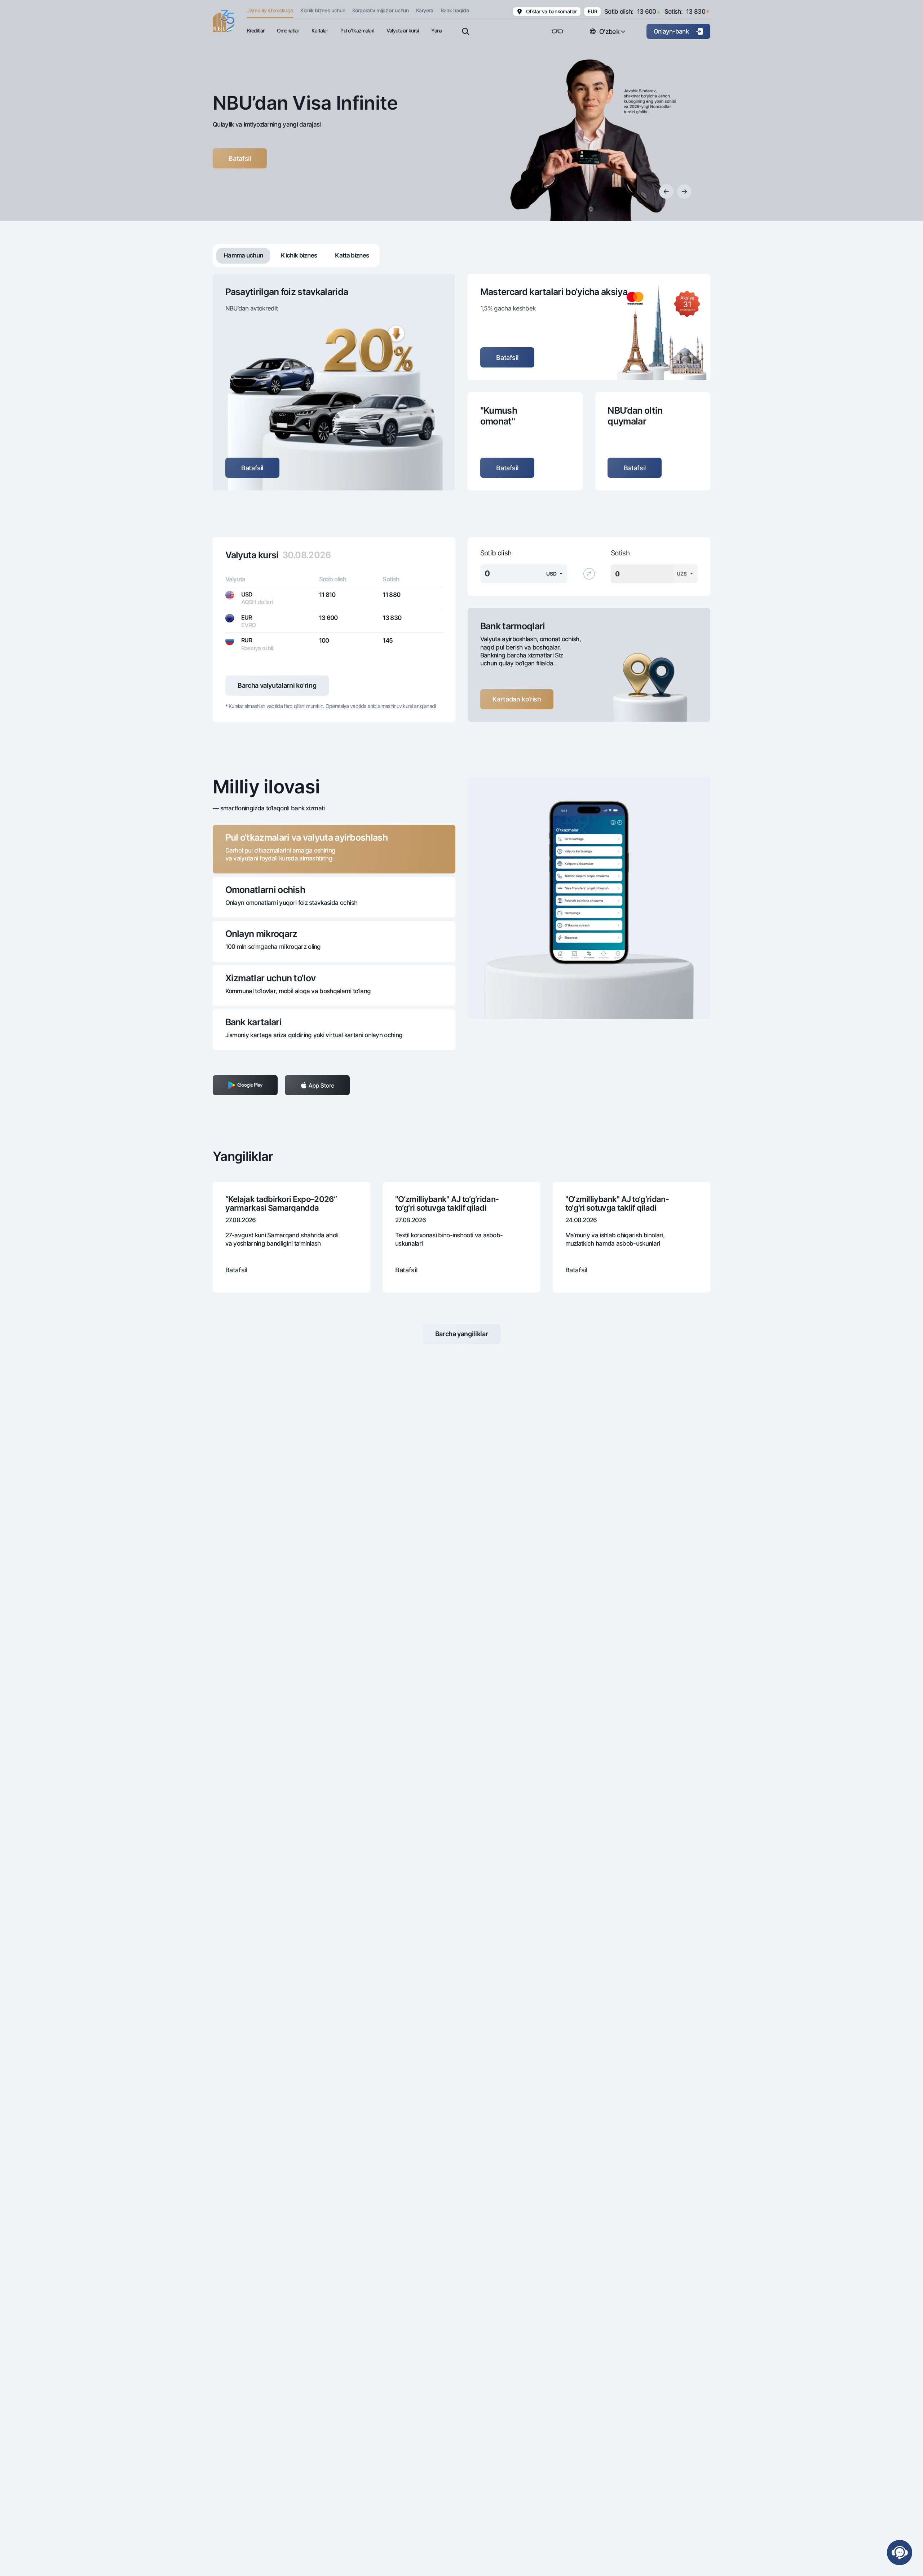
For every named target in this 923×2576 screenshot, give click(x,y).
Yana (437, 30)
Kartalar (320, 30)
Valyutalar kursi (403, 30)
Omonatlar (288, 30)
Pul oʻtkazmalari (357, 30)
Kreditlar (256, 30)
